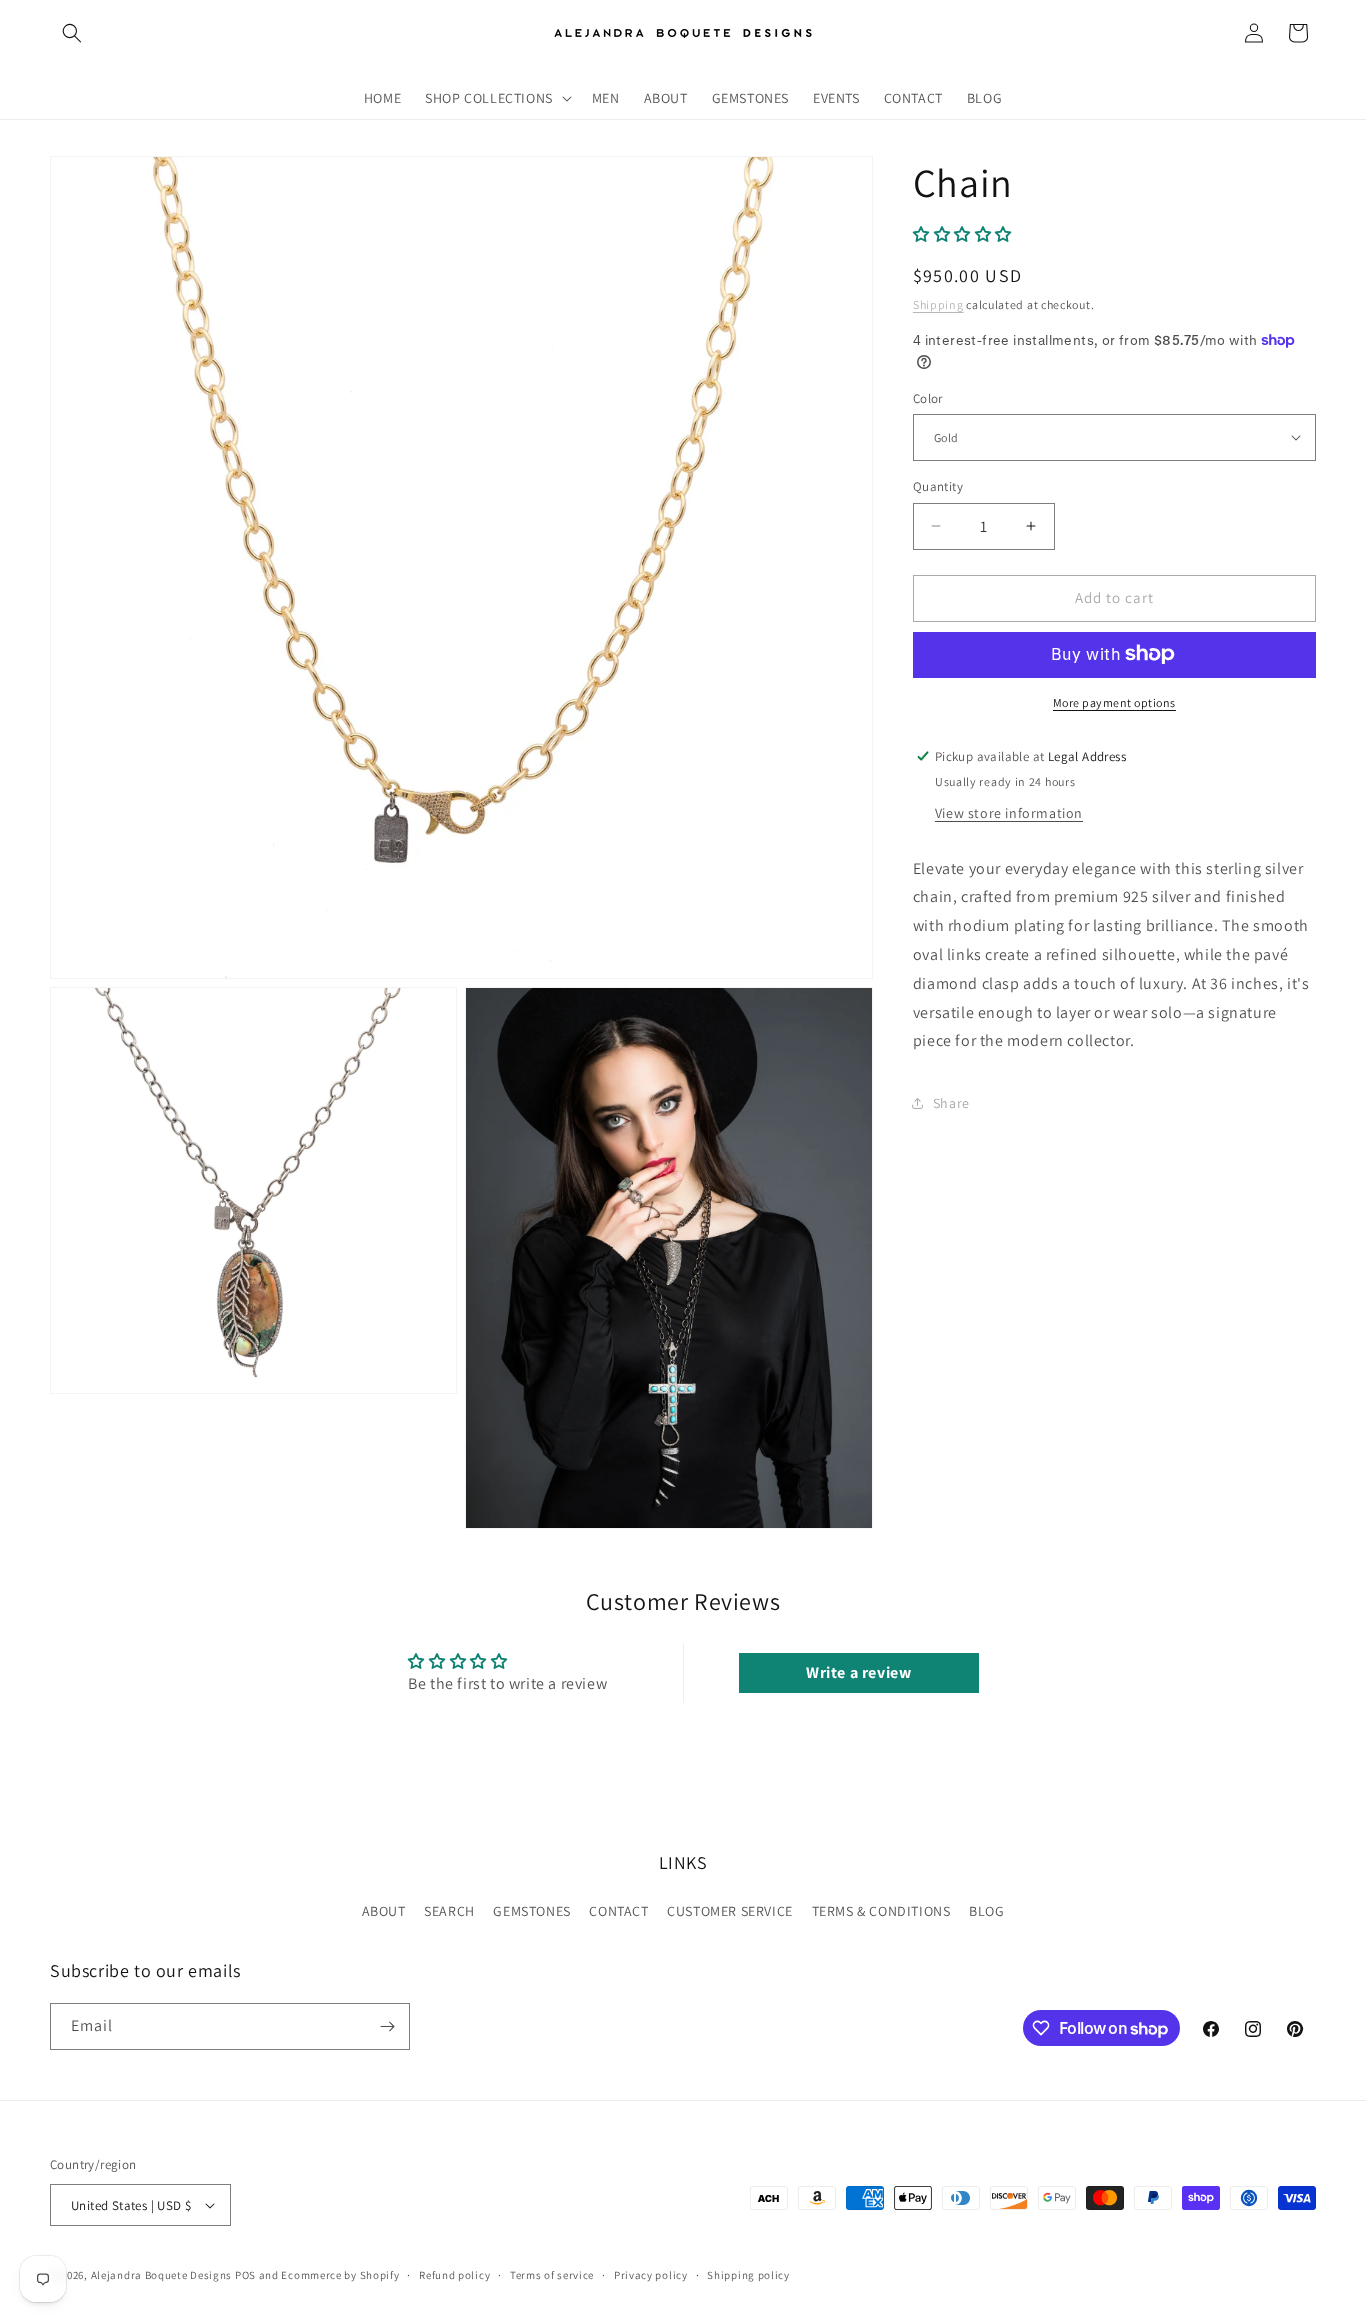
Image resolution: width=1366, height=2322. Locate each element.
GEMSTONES (531, 1911)
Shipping (938, 303)
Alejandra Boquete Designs (162, 2275)
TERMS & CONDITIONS (881, 1911)
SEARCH (449, 1911)
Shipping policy (748, 2275)
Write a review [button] (858, 1672)
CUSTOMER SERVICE (730, 1911)
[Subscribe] (387, 2026)
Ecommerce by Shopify (340, 2275)
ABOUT (384, 1911)
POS (245, 2275)
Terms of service (552, 2275)
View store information (1009, 812)
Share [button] (951, 1102)
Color (928, 397)
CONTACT (618, 1911)
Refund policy (454, 2275)
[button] (72, 33)
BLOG (986, 1911)
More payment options (1114, 701)
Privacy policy (651, 2275)
